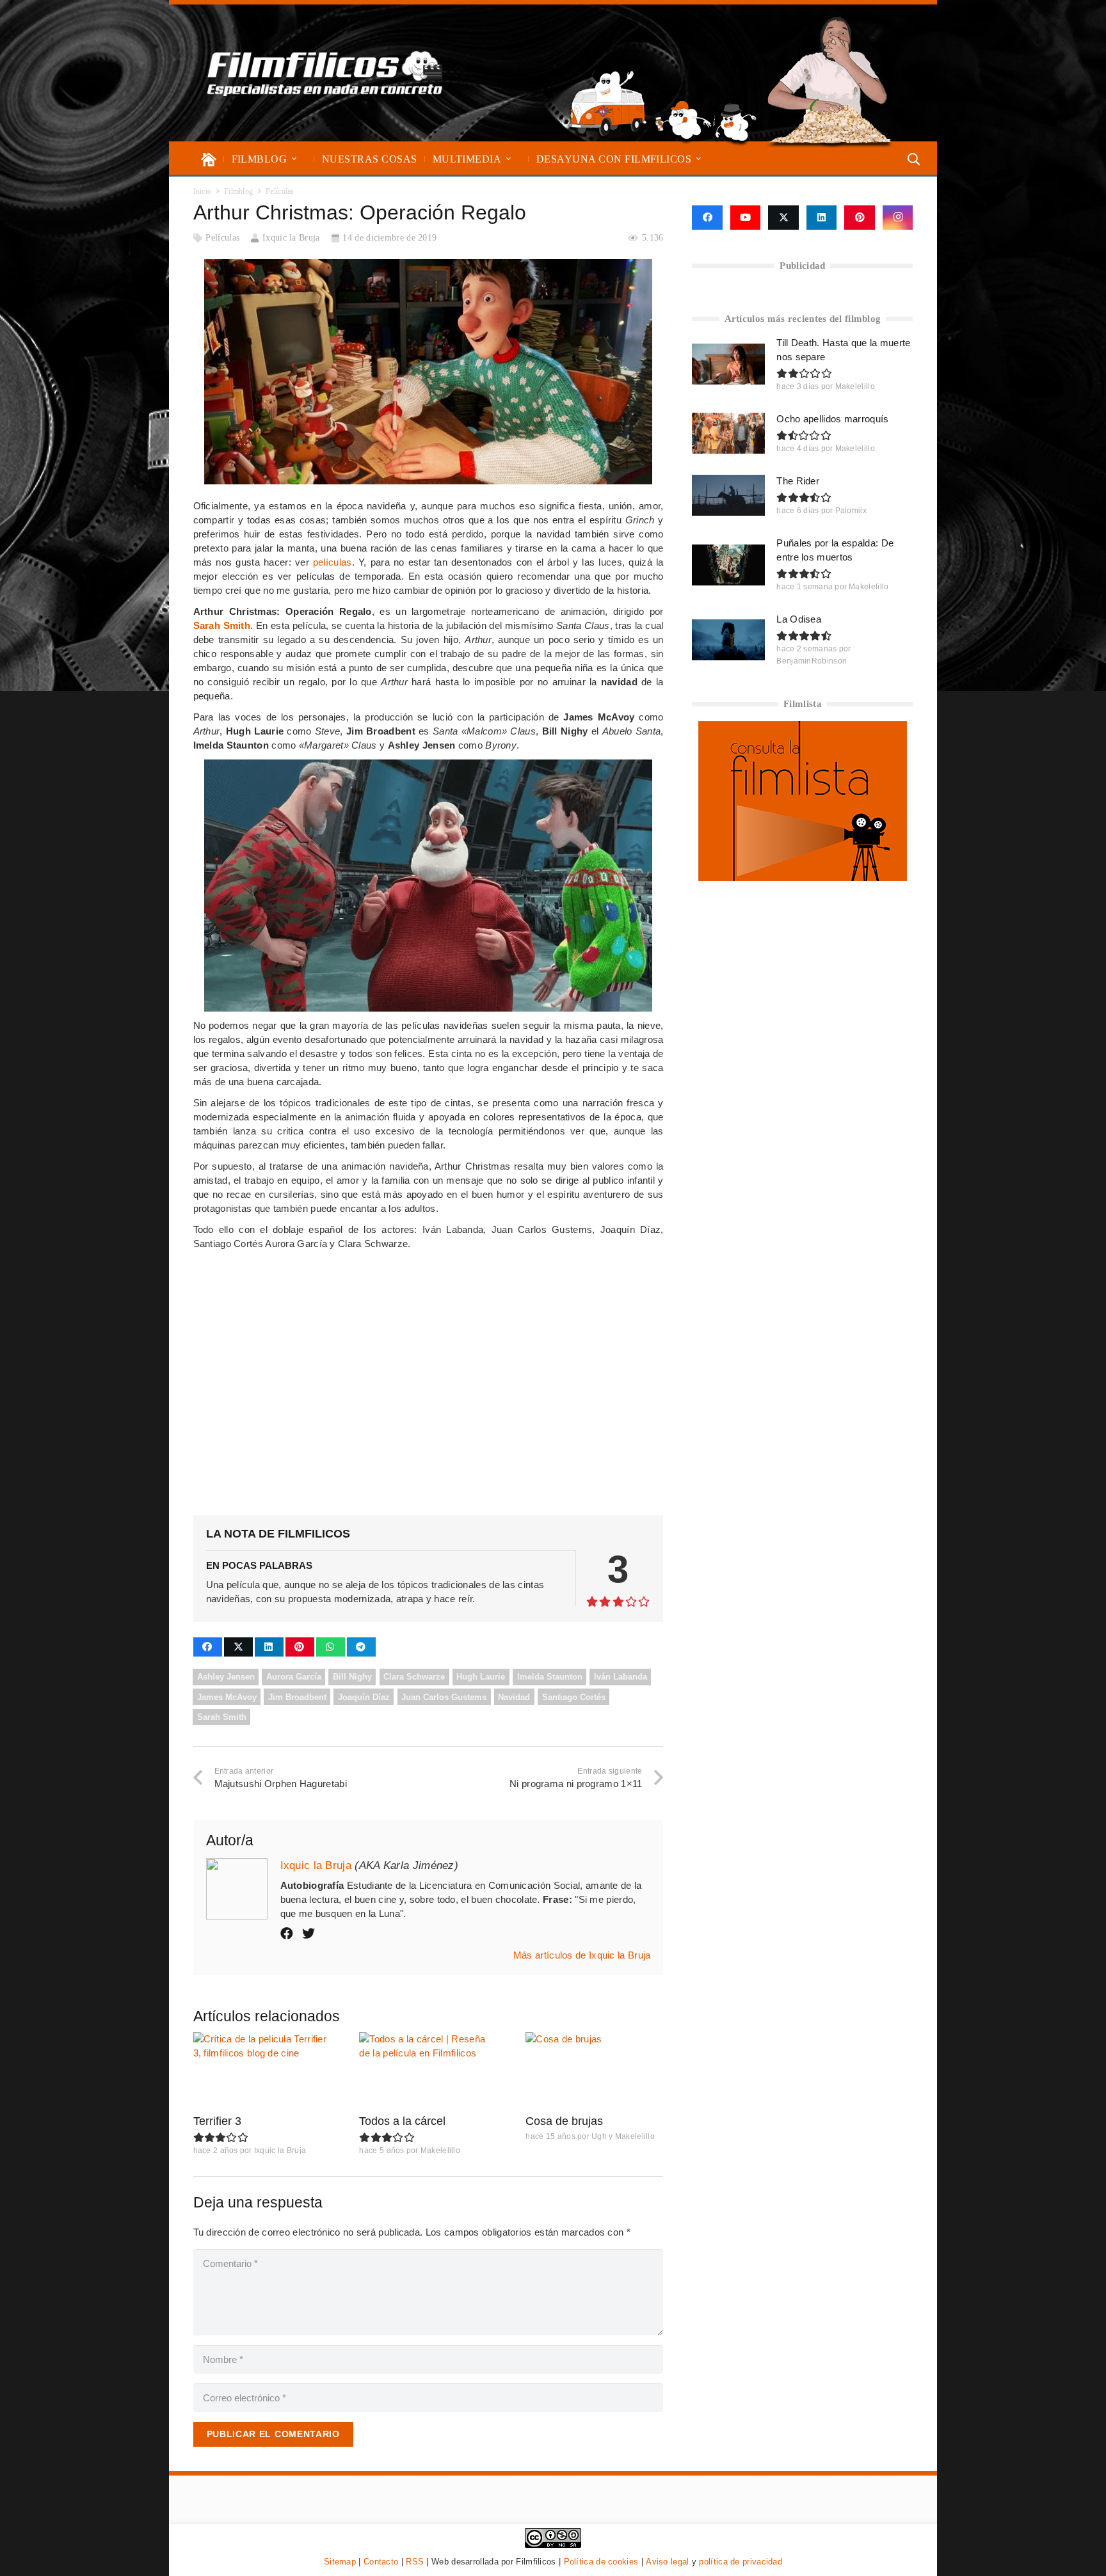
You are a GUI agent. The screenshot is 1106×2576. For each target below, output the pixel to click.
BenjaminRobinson (812, 661)
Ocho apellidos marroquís (832, 419)
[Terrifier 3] (262, 2071)
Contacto (381, 2562)
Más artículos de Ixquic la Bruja (582, 1955)
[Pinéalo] (300, 1647)
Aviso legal (667, 2562)
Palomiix (851, 511)
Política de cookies (601, 2562)
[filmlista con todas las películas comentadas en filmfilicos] (803, 878)
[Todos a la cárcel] (428, 2071)
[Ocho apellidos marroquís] (728, 433)
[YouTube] (746, 218)
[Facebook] (707, 218)
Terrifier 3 (217, 2121)
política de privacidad (741, 2562)
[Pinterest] (860, 218)
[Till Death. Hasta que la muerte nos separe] (728, 364)
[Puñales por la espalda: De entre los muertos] (728, 565)
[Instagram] (898, 218)
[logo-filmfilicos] (325, 73)
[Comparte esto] (208, 1647)
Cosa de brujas (564, 2121)
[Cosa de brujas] (594, 2071)
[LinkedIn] (822, 218)
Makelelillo (440, 2151)
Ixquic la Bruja (291, 238)
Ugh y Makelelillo (623, 2136)
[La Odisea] (728, 640)
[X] (783, 218)
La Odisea (799, 619)
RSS (415, 2562)
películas (333, 562)
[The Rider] (728, 495)
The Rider (798, 481)
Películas (222, 238)
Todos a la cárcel (402, 2121)
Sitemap (340, 2562)
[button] (294, 159)
